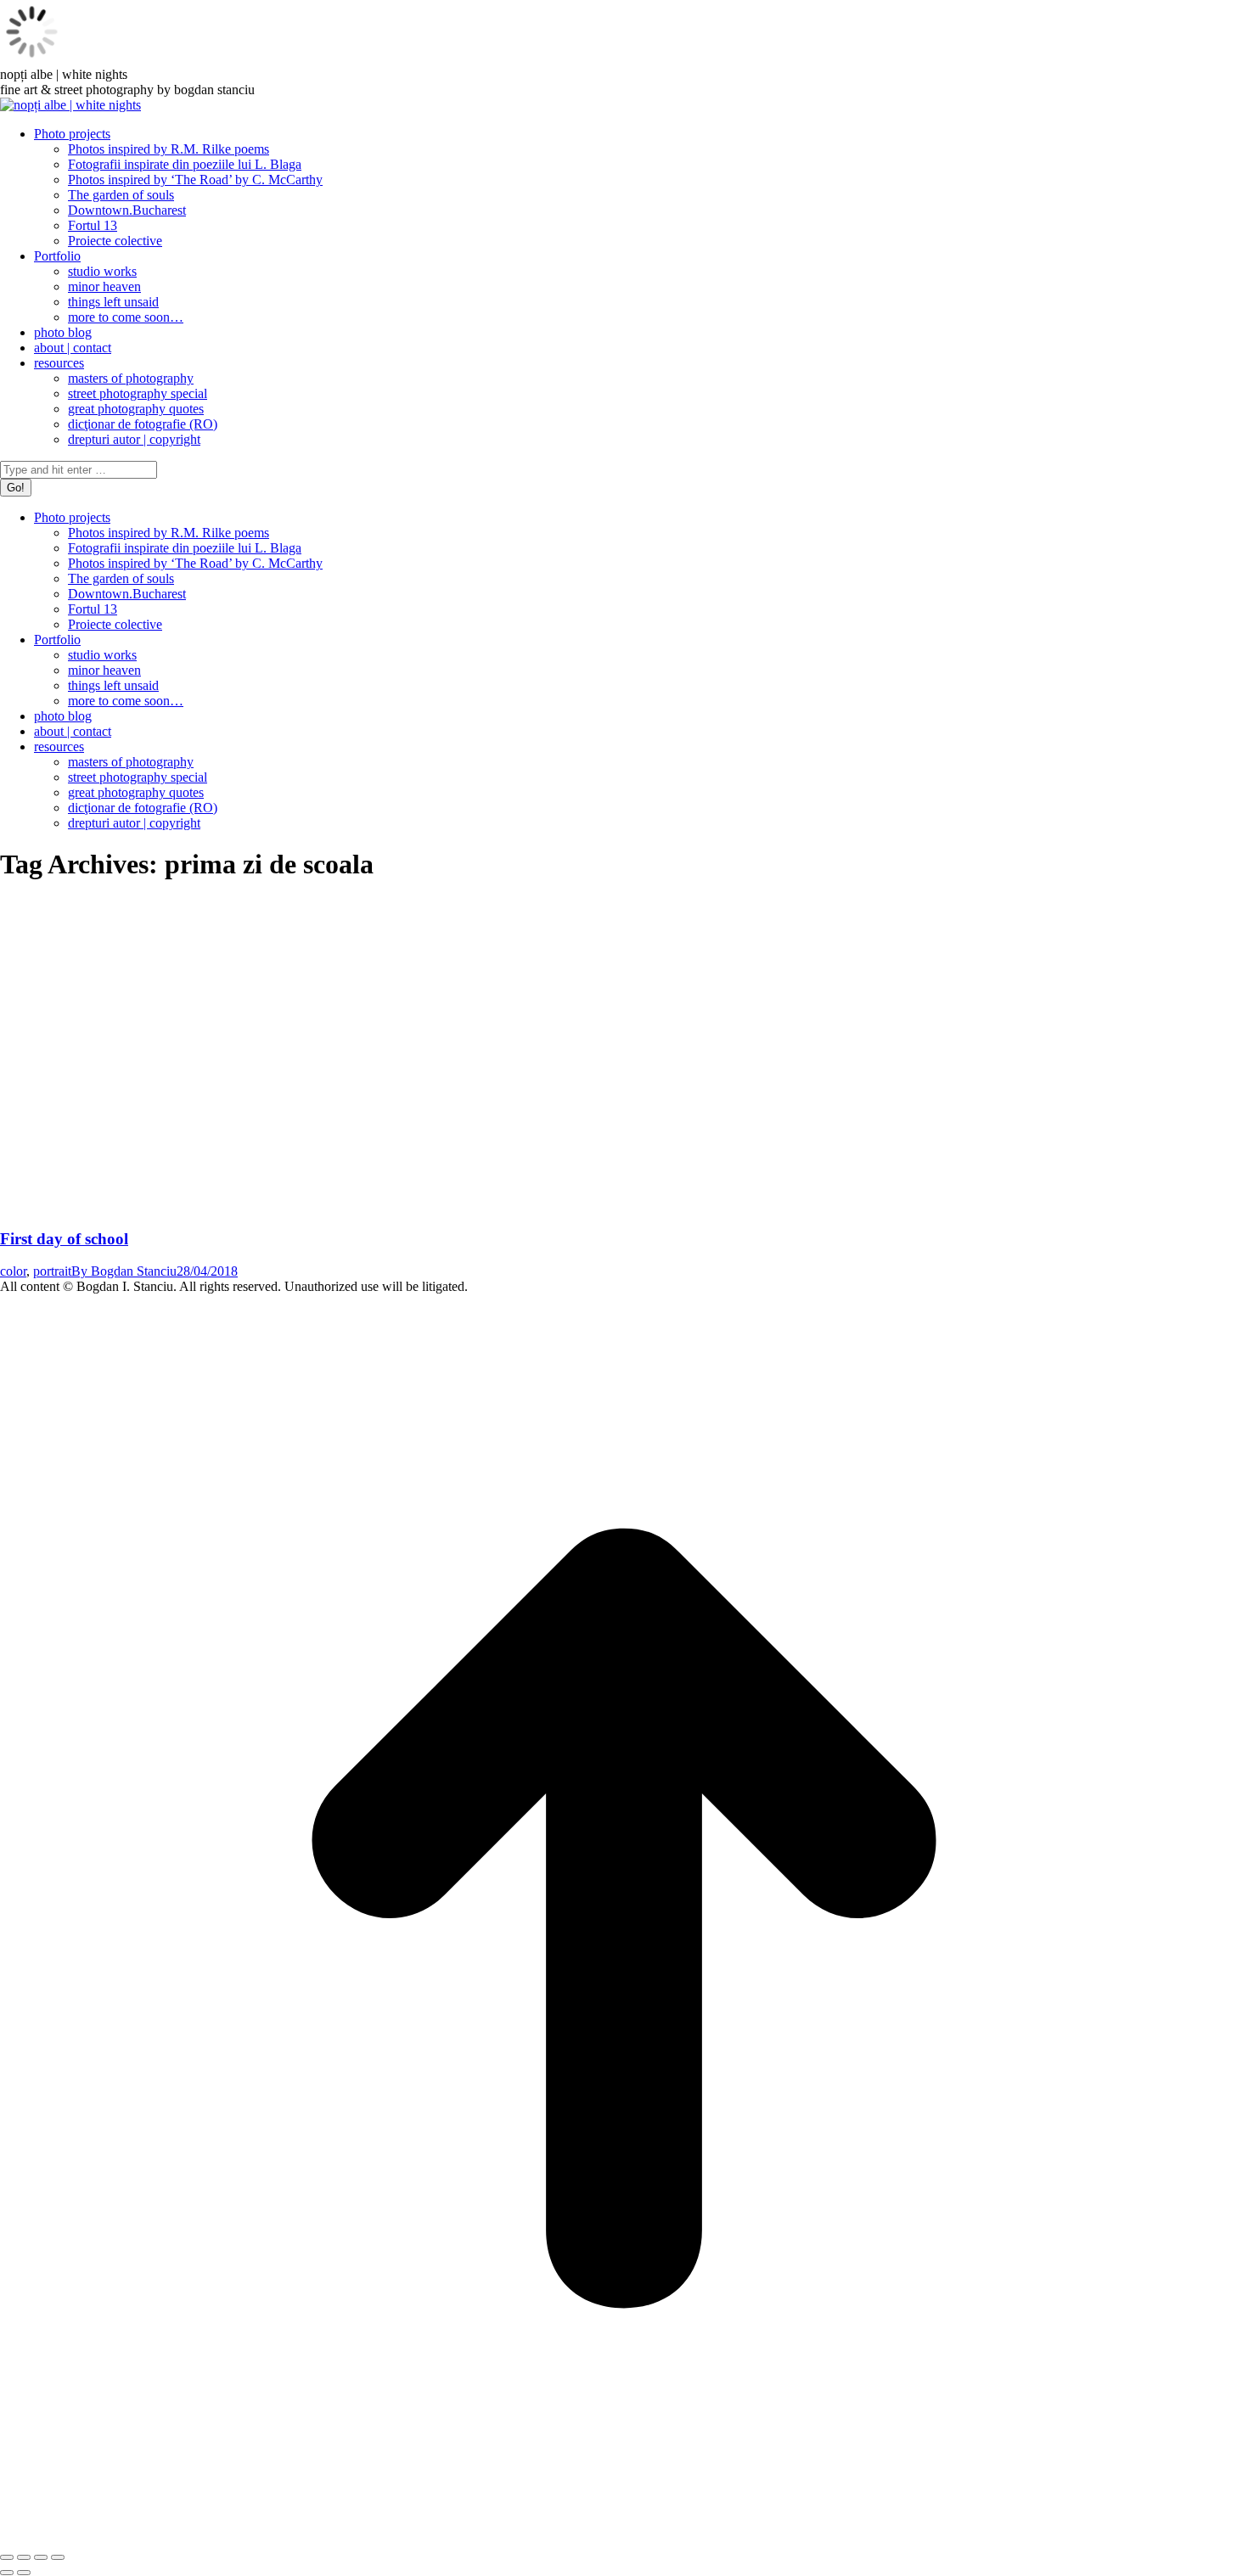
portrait (52, 1271)
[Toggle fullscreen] (41, 2557)
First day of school (64, 1239)
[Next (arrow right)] (24, 2573)
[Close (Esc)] (7, 2557)
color (13, 1271)
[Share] (24, 2557)
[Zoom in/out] (58, 2557)
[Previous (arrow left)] (7, 2573)
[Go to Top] (624, 2537)
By (124, 1271)
